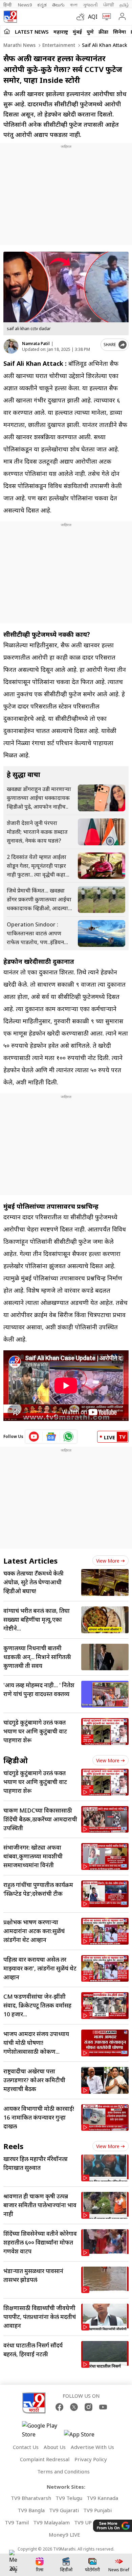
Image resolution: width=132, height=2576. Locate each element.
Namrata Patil (36, 344)
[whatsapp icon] (68, 1437)
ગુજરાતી (90, 5)
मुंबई (77, 32)
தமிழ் (124, 5)
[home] (7, 31)
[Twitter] (74, 2407)
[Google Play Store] (42, 2430)
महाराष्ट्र (61, 32)
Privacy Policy (91, 2459)
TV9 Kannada (102, 2498)
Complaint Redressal (45, 2459)
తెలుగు (58, 5)
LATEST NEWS (32, 32)
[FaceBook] (59, 2407)
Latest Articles (30, 1561)
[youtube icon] (34, 1437)
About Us (55, 2447)
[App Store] (84, 2436)
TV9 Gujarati (64, 2510)
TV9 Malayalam (51, 2522)
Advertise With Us (92, 2447)
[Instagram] (89, 2407)
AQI (93, 17)
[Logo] (10, 17)
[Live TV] (105, 17)
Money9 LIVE (64, 2535)
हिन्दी (8, 5)
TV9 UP (83, 2522)
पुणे (90, 32)
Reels (13, 2146)
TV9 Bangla (31, 2510)
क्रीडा (103, 32)
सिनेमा (119, 32)
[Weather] (82, 17)
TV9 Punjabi (97, 2510)
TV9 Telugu (69, 2498)
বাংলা (74, 5)
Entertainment (58, 45)
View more (108, 1561)
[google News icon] (51, 1437)
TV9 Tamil (17, 2522)
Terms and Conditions (63, 2471)
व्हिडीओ (16, 1760)
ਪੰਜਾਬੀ (109, 5)
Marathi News (19, 45)
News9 (25, 5)
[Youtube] (103, 2407)
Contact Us (26, 2447)
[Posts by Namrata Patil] (11, 346)
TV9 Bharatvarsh (31, 2498)
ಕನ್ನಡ (42, 5)
